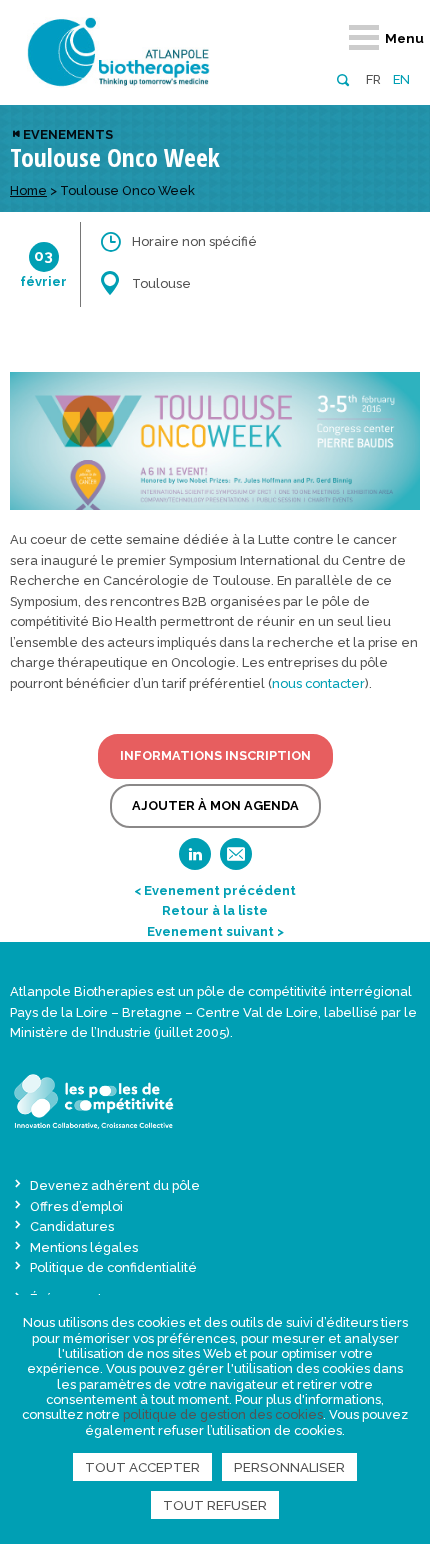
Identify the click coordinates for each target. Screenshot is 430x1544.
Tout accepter (142, 1467)
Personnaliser (289, 1467)
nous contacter (318, 683)
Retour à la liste (215, 910)
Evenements (68, 134)
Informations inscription (215, 755)
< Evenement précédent (215, 890)
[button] (342, 78)
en (401, 79)
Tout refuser (215, 1505)
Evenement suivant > (215, 931)
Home (28, 190)
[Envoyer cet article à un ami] (236, 860)
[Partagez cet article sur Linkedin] (195, 860)
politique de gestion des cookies (223, 1414)
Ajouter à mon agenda (215, 805)
